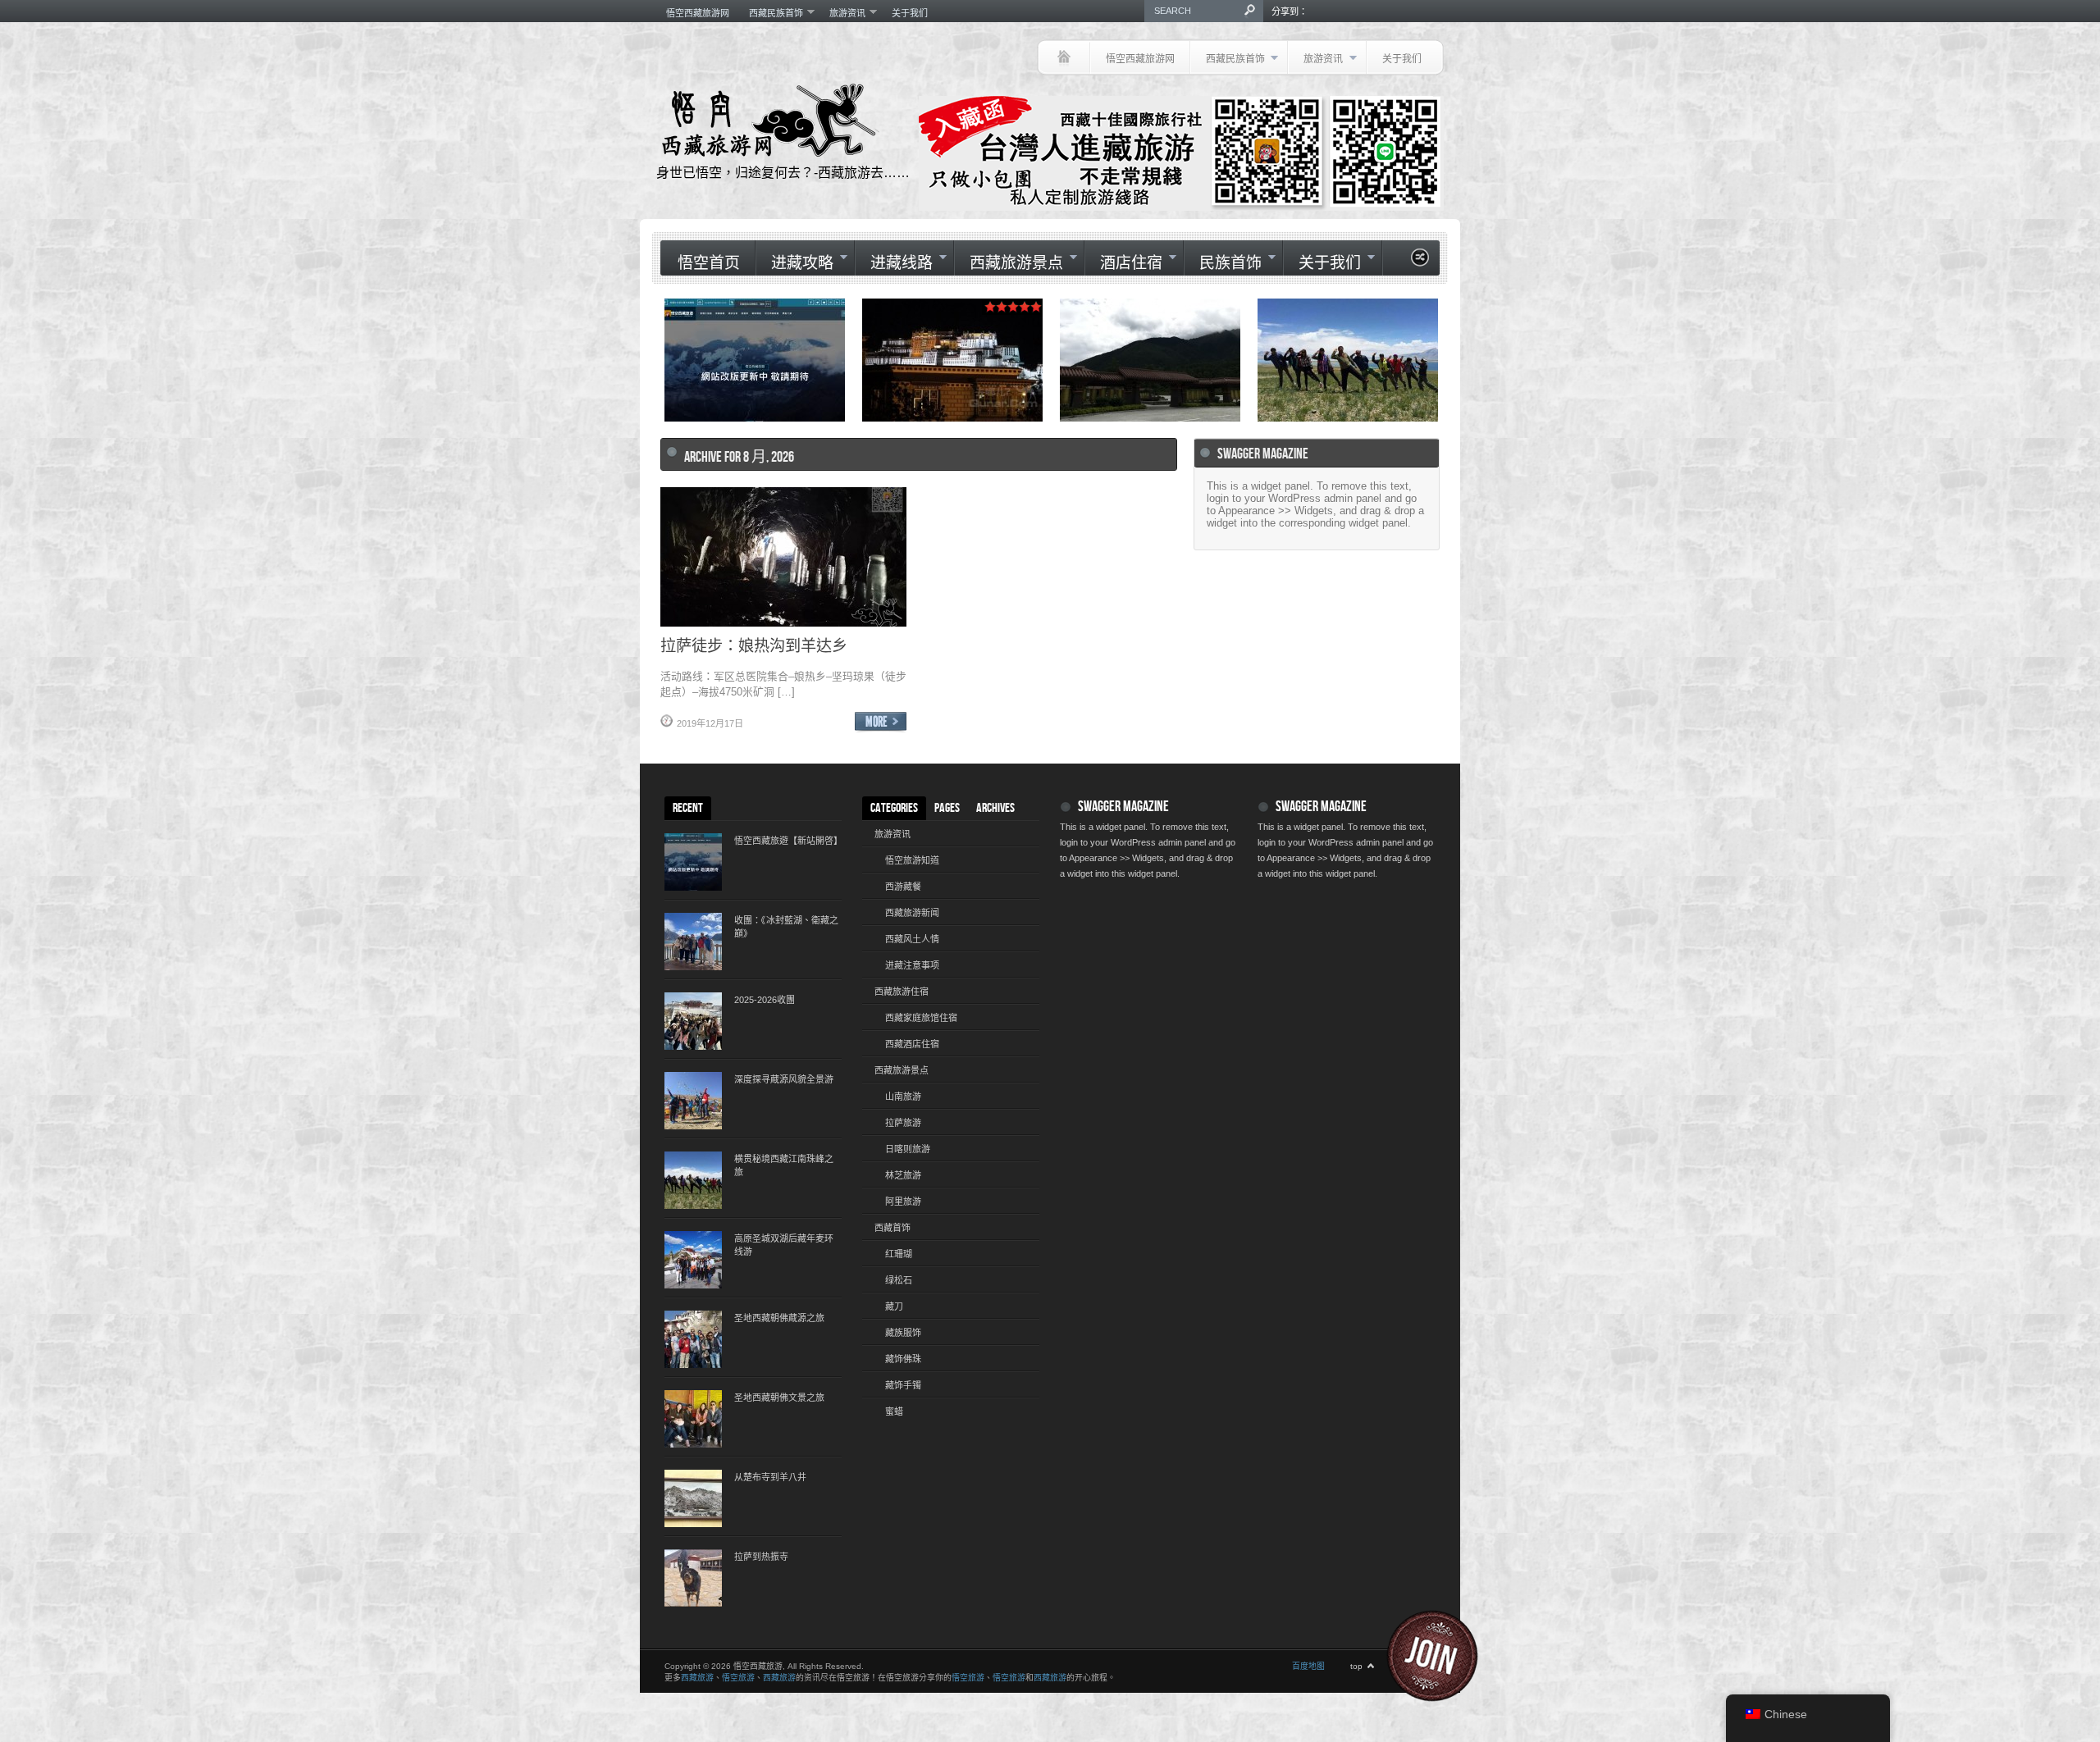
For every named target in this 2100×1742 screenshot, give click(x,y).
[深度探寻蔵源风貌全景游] (693, 1101)
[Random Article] (1420, 262)
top (1356, 1666)
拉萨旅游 (903, 1123)
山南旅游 (903, 1097)
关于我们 (910, 13)
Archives (995, 808)
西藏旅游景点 (1009, 263)
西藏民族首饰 (771, 13)
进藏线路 (894, 263)
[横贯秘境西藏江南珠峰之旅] (693, 1180)
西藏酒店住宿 (912, 1044)
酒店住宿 (1123, 263)
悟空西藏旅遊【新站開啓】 (787, 841)
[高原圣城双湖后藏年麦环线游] (693, 1260)
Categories (894, 808)
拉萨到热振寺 (761, 1557)
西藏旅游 (697, 1678)
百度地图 (1308, 1666)
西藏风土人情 (912, 939)
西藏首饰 (892, 1228)
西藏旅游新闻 (912, 913)
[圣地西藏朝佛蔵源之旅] (693, 1339)
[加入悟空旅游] (1442, 1656)
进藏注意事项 (912, 965)
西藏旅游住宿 (902, 992)
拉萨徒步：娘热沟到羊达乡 (754, 645)
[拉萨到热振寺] (693, 1578)
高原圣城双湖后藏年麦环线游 (784, 1245)
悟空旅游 (738, 1678)
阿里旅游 (903, 1202)
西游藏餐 (903, 887)
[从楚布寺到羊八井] (693, 1498)
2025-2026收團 (765, 1000)
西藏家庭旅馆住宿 (921, 1018)
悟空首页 (709, 264)
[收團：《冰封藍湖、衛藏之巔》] (693, 942)
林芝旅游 (903, 1175)
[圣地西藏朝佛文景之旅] (693, 1419)
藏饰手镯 (903, 1385)
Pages (947, 808)
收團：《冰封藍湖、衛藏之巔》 (786, 927)
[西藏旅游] (1064, 57)
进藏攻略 (794, 263)
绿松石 (899, 1280)
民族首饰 (1223, 263)
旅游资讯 (842, 13)
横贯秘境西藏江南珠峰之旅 (784, 1165)
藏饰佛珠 (903, 1359)
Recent (688, 808)
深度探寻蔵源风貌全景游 (784, 1079)
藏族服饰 (903, 1333)
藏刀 (894, 1306)
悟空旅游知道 (912, 860)
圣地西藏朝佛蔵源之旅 (779, 1318)
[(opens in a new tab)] (1348, 360)
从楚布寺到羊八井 (770, 1477)
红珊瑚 (899, 1254)
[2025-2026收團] (693, 1021)
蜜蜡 (894, 1411)
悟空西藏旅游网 (698, 13)
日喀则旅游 (908, 1149)
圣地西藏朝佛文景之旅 (779, 1398)
